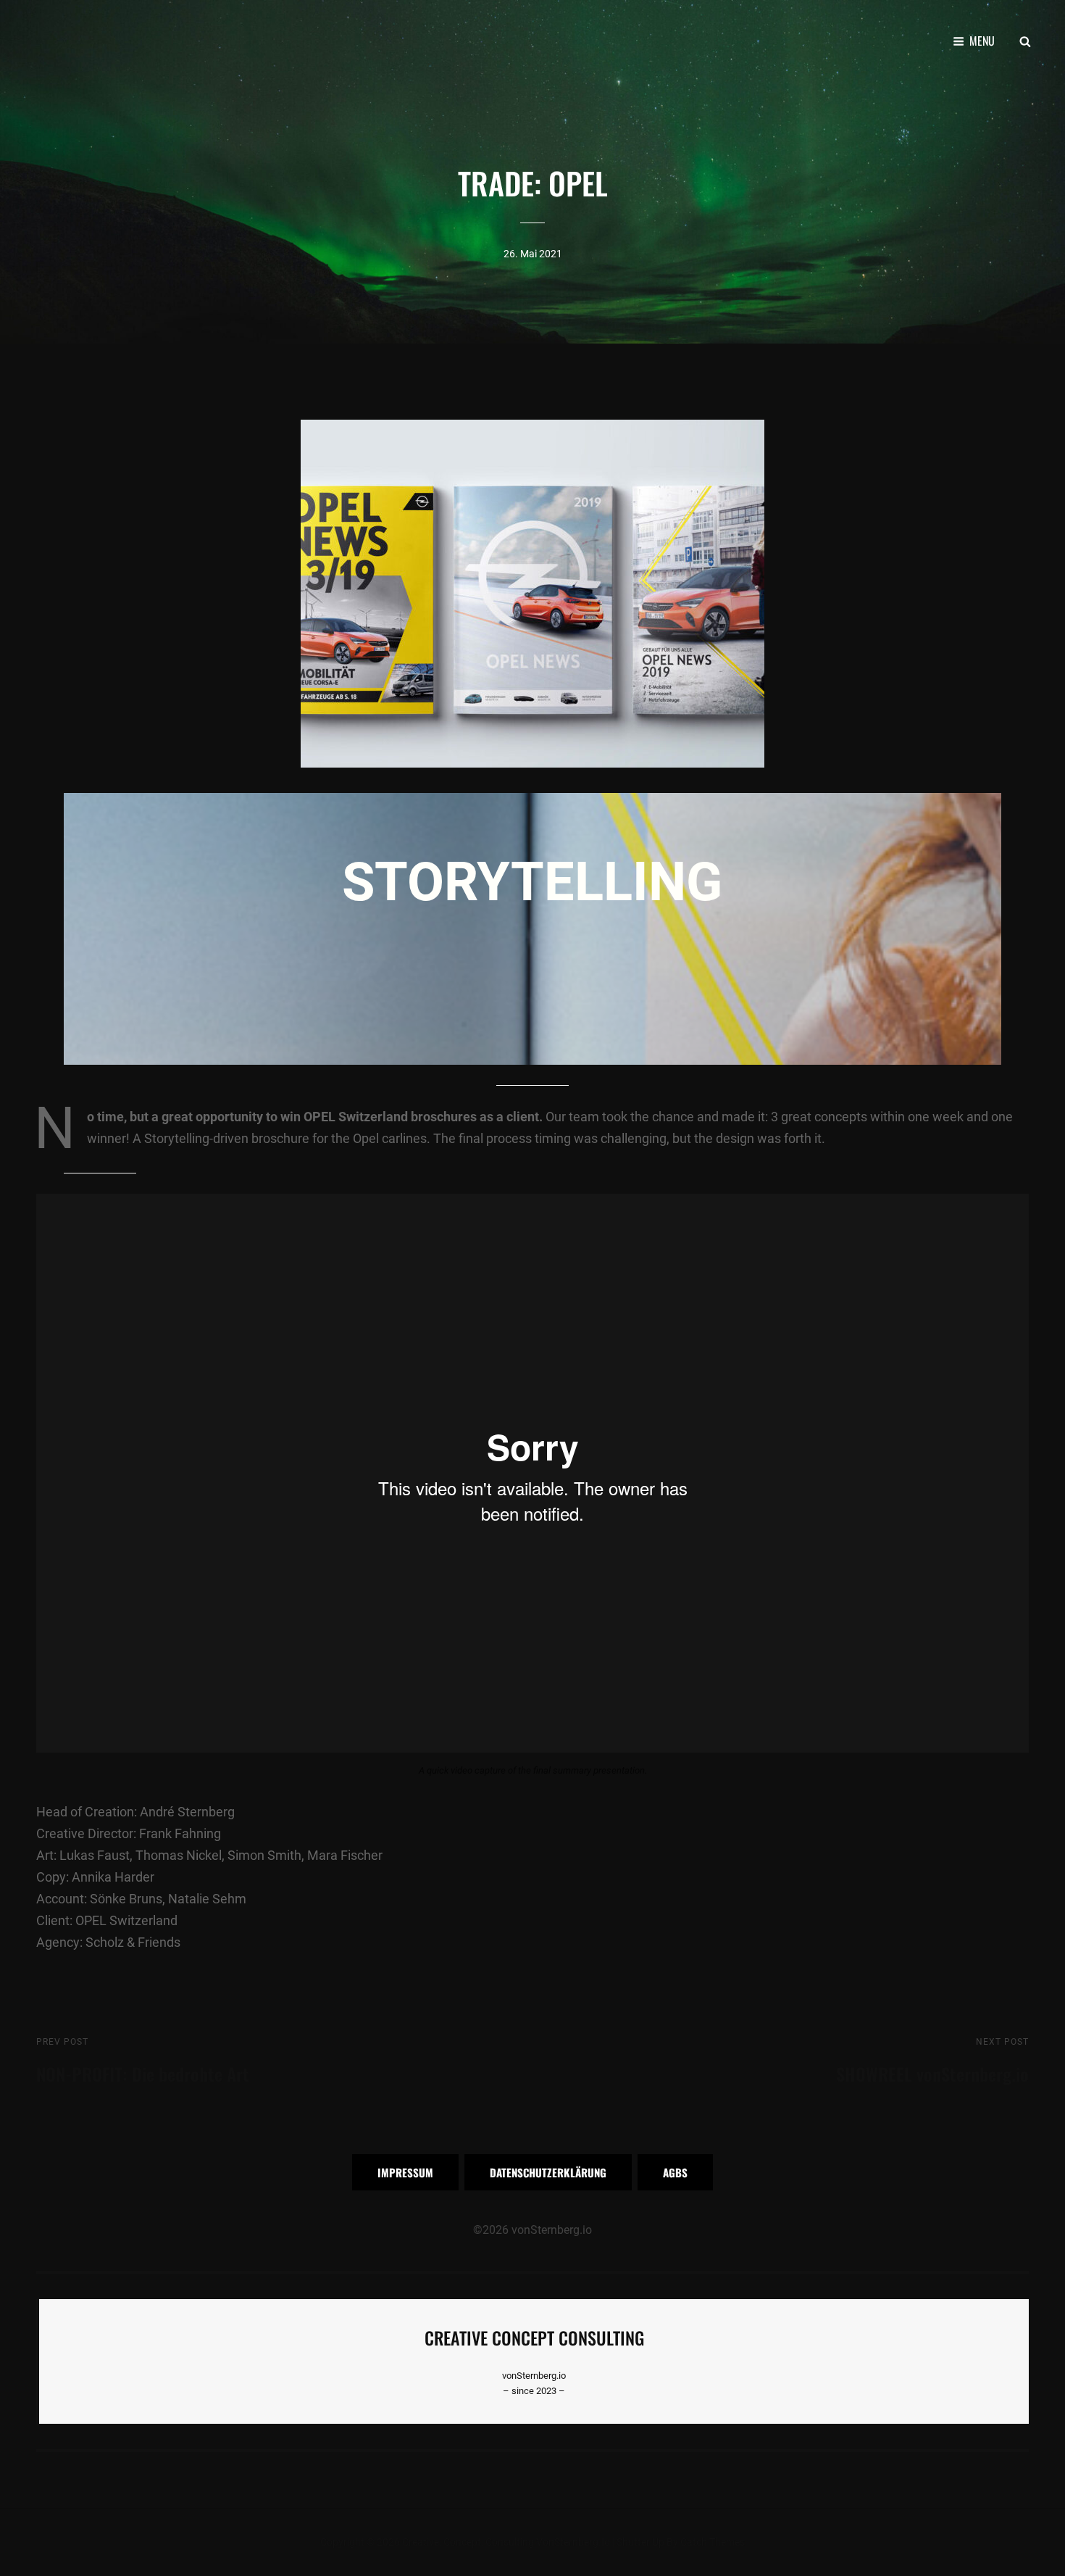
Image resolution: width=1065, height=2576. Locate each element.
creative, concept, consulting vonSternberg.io (506, 2542)
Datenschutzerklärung (548, 2172)
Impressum (405, 2172)
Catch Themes (713, 2542)
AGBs (675, 2172)
